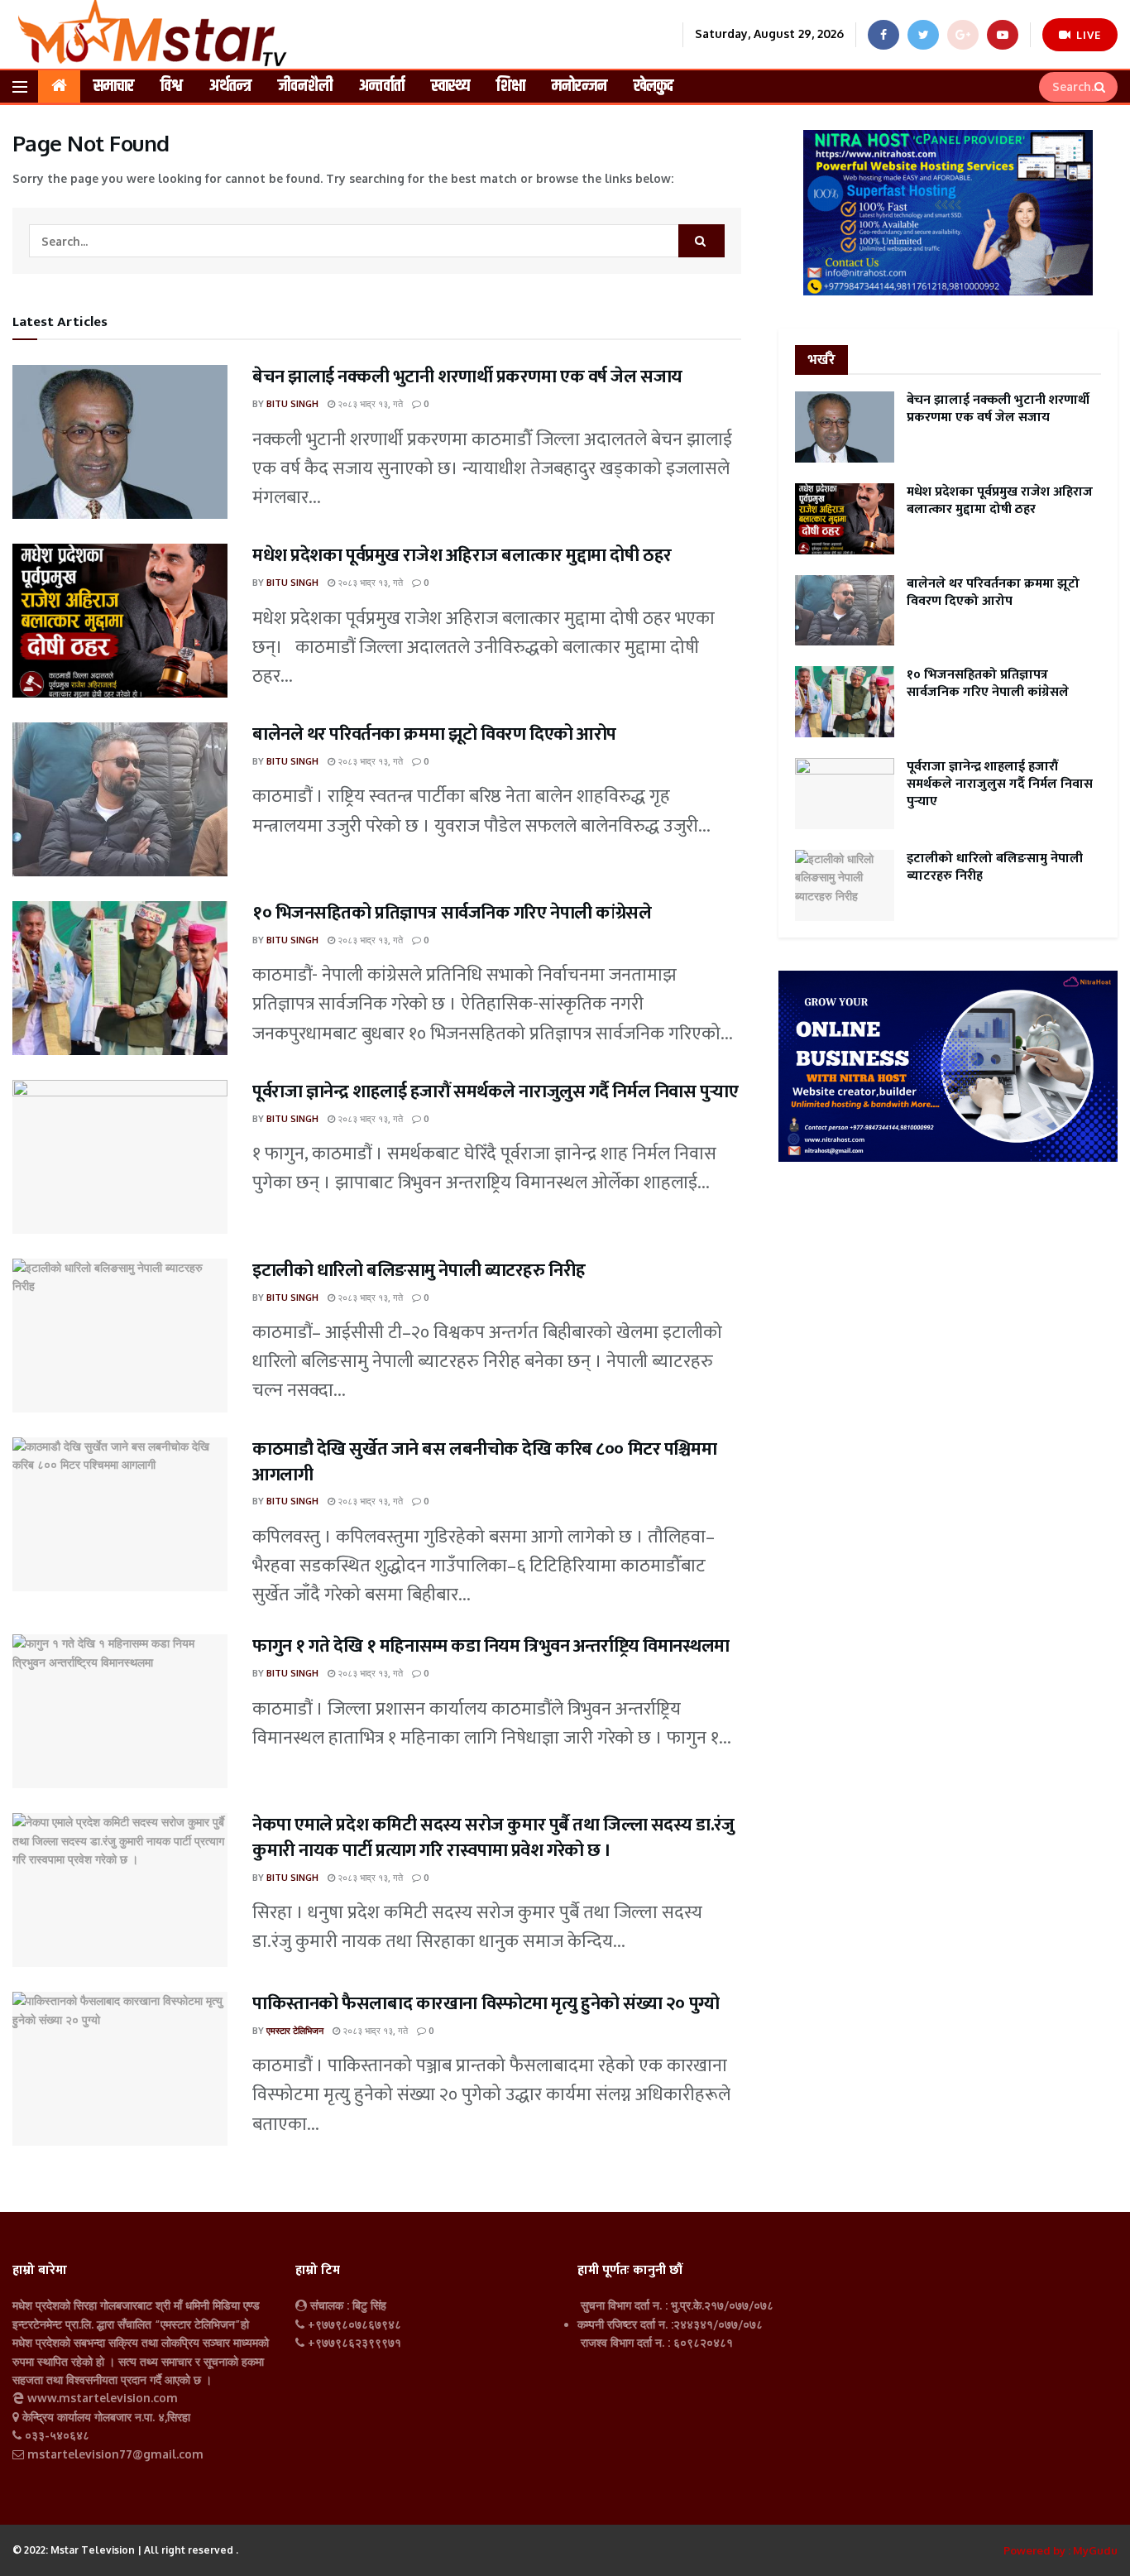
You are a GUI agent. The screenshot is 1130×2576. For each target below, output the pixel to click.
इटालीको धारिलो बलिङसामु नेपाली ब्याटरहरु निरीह (419, 1271)
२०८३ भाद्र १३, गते (369, 404)
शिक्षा (511, 86)
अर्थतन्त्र (230, 86)
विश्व (172, 86)
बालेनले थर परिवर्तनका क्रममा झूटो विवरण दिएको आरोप (434, 734)
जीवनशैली (305, 86)
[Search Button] (1102, 87)
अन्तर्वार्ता (382, 86)
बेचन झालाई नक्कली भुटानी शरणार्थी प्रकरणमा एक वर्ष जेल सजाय (467, 377)
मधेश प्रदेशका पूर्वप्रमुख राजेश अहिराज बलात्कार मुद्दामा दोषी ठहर (462, 556)
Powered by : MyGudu (1061, 2550)
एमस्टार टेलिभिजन (295, 2031)
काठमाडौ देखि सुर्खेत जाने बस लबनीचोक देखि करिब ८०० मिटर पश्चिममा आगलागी (484, 1462)
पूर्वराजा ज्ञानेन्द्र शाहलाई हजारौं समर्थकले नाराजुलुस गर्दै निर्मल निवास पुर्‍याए (495, 1092)
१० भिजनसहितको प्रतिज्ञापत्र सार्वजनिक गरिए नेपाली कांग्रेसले (452, 913)
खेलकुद (654, 86)
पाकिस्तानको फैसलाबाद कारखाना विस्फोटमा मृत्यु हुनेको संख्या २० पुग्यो (486, 2004)
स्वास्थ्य (450, 86)
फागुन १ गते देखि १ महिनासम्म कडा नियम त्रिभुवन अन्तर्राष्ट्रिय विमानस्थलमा (491, 1646)
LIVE (1087, 35)
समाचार (114, 86)
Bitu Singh (292, 404)
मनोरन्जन (579, 86)
